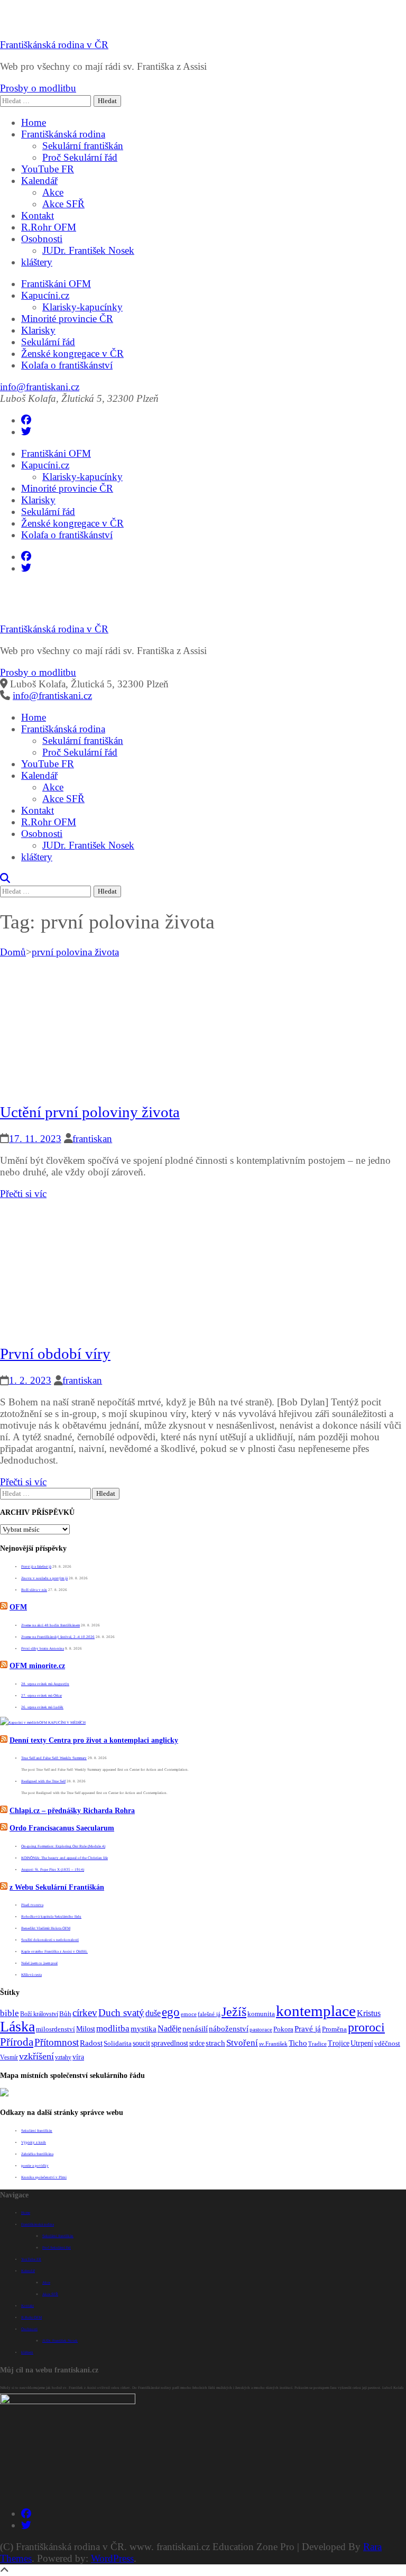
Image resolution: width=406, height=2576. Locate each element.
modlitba (113, 2028)
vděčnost (387, 2044)
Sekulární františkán (83, 146)
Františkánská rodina (63, 134)
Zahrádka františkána (37, 2154)
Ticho (298, 2043)
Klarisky (38, 330)
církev (85, 2013)
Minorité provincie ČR (67, 319)
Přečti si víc (23, 1194)
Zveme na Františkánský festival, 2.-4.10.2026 (58, 1637)
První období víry (55, 1354)
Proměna (334, 2029)
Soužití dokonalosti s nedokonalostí (50, 1940)
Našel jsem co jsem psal (39, 1963)
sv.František (273, 2044)
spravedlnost (170, 2043)
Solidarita (118, 2044)
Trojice (339, 2043)
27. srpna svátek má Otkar (41, 1696)
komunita (261, 2014)
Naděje (169, 2028)
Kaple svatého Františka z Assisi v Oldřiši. (54, 1952)
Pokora (283, 2029)
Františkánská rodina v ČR (54, 45)
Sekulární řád (48, 342)
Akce (53, 192)
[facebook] (26, 420)
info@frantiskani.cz (40, 387)
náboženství (229, 2028)
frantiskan (92, 1139)
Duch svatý (121, 2013)
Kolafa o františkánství (67, 365)
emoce (189, 2014)
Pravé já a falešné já (36, 1567)
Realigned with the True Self (43, 1781)
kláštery (37, 262)
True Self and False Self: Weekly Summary (54, 1758)
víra (78, 2057)
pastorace (261, 2030)
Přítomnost (57, 2042)
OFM (18, 1607)
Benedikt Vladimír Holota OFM (46, 1928)
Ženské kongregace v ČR (72, 353)
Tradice (317, 2044)
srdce (197, 2043)
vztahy (63, 2057)
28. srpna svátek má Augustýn (45, 1684)
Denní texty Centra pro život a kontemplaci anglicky (94, 1740)
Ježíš (234, 2012)
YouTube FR (48, 169)
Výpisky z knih (34, 2142)
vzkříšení (36, 2056)
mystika (144, 2029)
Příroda (17, 2042)
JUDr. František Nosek (88, 250)
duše (153, 2013)
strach (215, 2043)
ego (171, 2012)
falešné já (209, 2014)
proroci (366, 2027)
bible (10, 2013)
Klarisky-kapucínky (82, 307)
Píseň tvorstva (32, 1905)
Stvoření (242, 2043)
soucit (141, 2043)
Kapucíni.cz (45, 295)
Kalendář (39, 181)
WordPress (112, 2558)
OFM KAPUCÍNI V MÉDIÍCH (62, 1723)
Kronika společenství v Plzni (44, 2177)
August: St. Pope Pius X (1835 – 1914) (53, 1870)
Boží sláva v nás (34, 1590)
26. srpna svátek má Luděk (42, 1707)
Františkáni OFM (56, 284)
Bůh (65, 2014)
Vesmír (9, 2057)
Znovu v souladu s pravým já (44, 1578)
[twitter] (26, 432)
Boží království (39, 2014)
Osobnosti (42, 239)
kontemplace (316, 2011)
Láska (17, 2026)
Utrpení (362, 2043)
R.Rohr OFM (49, 227)
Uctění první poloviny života (90, 1112)
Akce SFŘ (63, 204)
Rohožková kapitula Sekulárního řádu (51, 1917)
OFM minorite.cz (37, 1666)
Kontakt (38, 215)
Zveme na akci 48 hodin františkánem (50, 1625)
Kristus (369, 2013)
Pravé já (308, 2029)
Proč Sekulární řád (80, 157)
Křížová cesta (31, 1975)
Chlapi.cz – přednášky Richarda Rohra (72, 1811)
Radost (91, 2043)
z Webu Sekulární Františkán (57, 1887)
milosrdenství (56, 2029)
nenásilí (195, 2029)
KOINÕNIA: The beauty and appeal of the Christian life (64, 1858)
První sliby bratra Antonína (43, 1649)
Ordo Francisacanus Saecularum (62, 1828)
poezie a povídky (35, 2166)
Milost (86, 2029)
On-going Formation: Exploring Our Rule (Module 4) (63, 1846)
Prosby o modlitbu (38, 88)
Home (34, 122)
